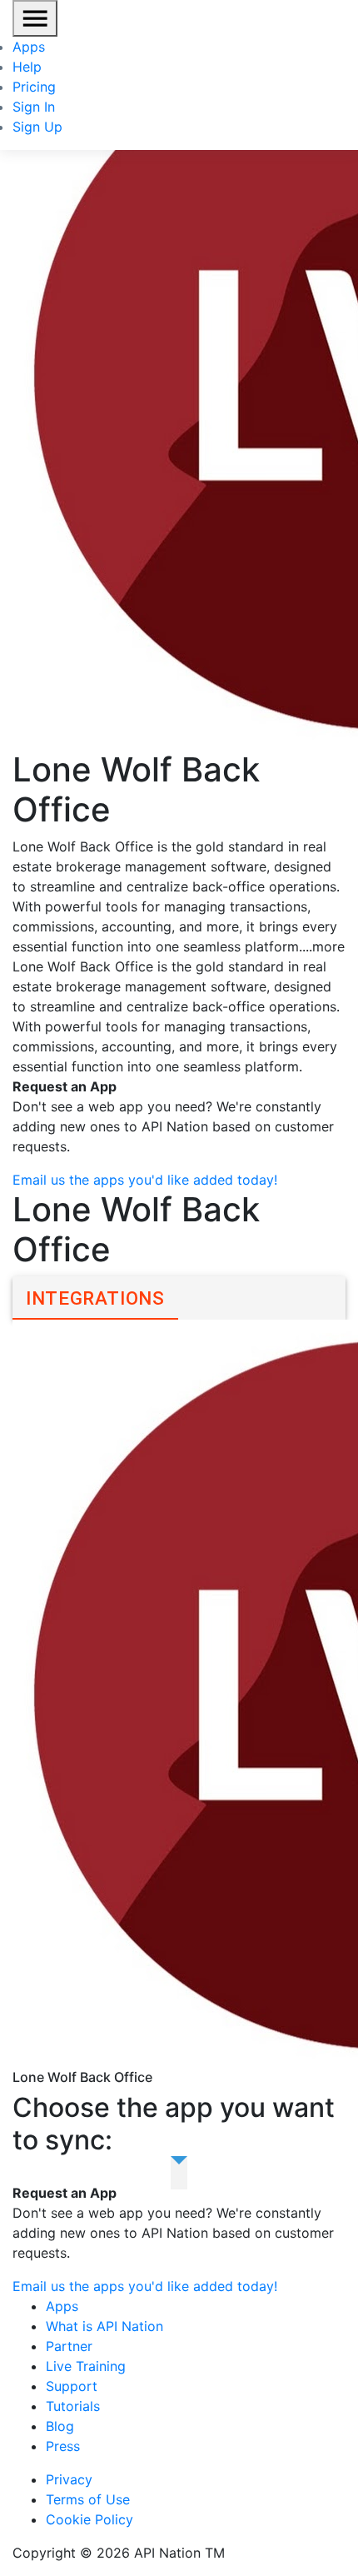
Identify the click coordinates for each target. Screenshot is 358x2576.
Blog (60, 2426)
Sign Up (37, 127)
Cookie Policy (89, 2519)
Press (63, 2446)
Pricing (34, 87)
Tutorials (73, 2406)
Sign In (34, 107)
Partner (69, 2346)
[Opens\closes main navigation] (35, 18)
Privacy (69, 2479)
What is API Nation (104, 2326)
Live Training (86, 2366)
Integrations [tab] (95, 1298)
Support (72, 2386)
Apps (29, 47)
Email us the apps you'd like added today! (145, 1180)
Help (27, 67)
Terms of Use (88, 2499)
